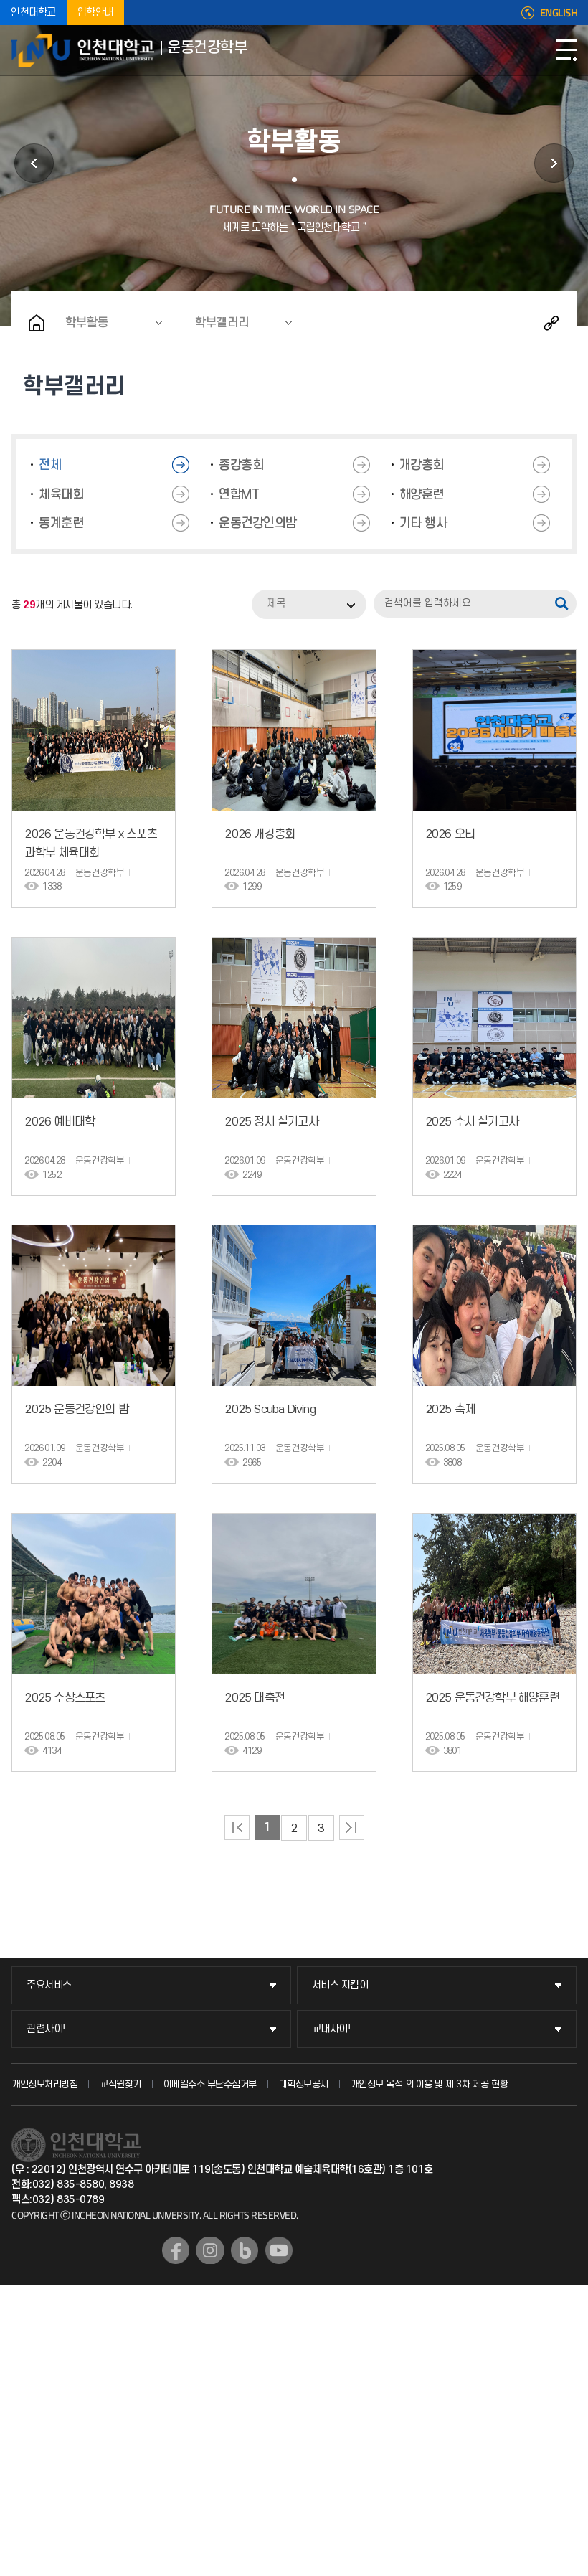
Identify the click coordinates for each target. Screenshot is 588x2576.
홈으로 (37, 323)
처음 (237, 1827)
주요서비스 (49, 1985)
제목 (276, 604)
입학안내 (95, 13)
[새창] (176, 2250)
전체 (50, 465)
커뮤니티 (554, 163)
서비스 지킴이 (340, 1985)
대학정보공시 (304, 2084)
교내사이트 (335, 2029)
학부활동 (87, 323)
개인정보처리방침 (44, 2084)
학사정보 (34, 163)
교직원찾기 (120, 2084)
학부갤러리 (222, 323)
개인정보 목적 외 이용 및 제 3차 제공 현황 (430, 2084)
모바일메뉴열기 (566, 50)
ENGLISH (559, 13)
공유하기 (551, 323)
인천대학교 (33, 13)
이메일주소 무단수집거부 (210, 2084)
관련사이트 (49, 2029)
